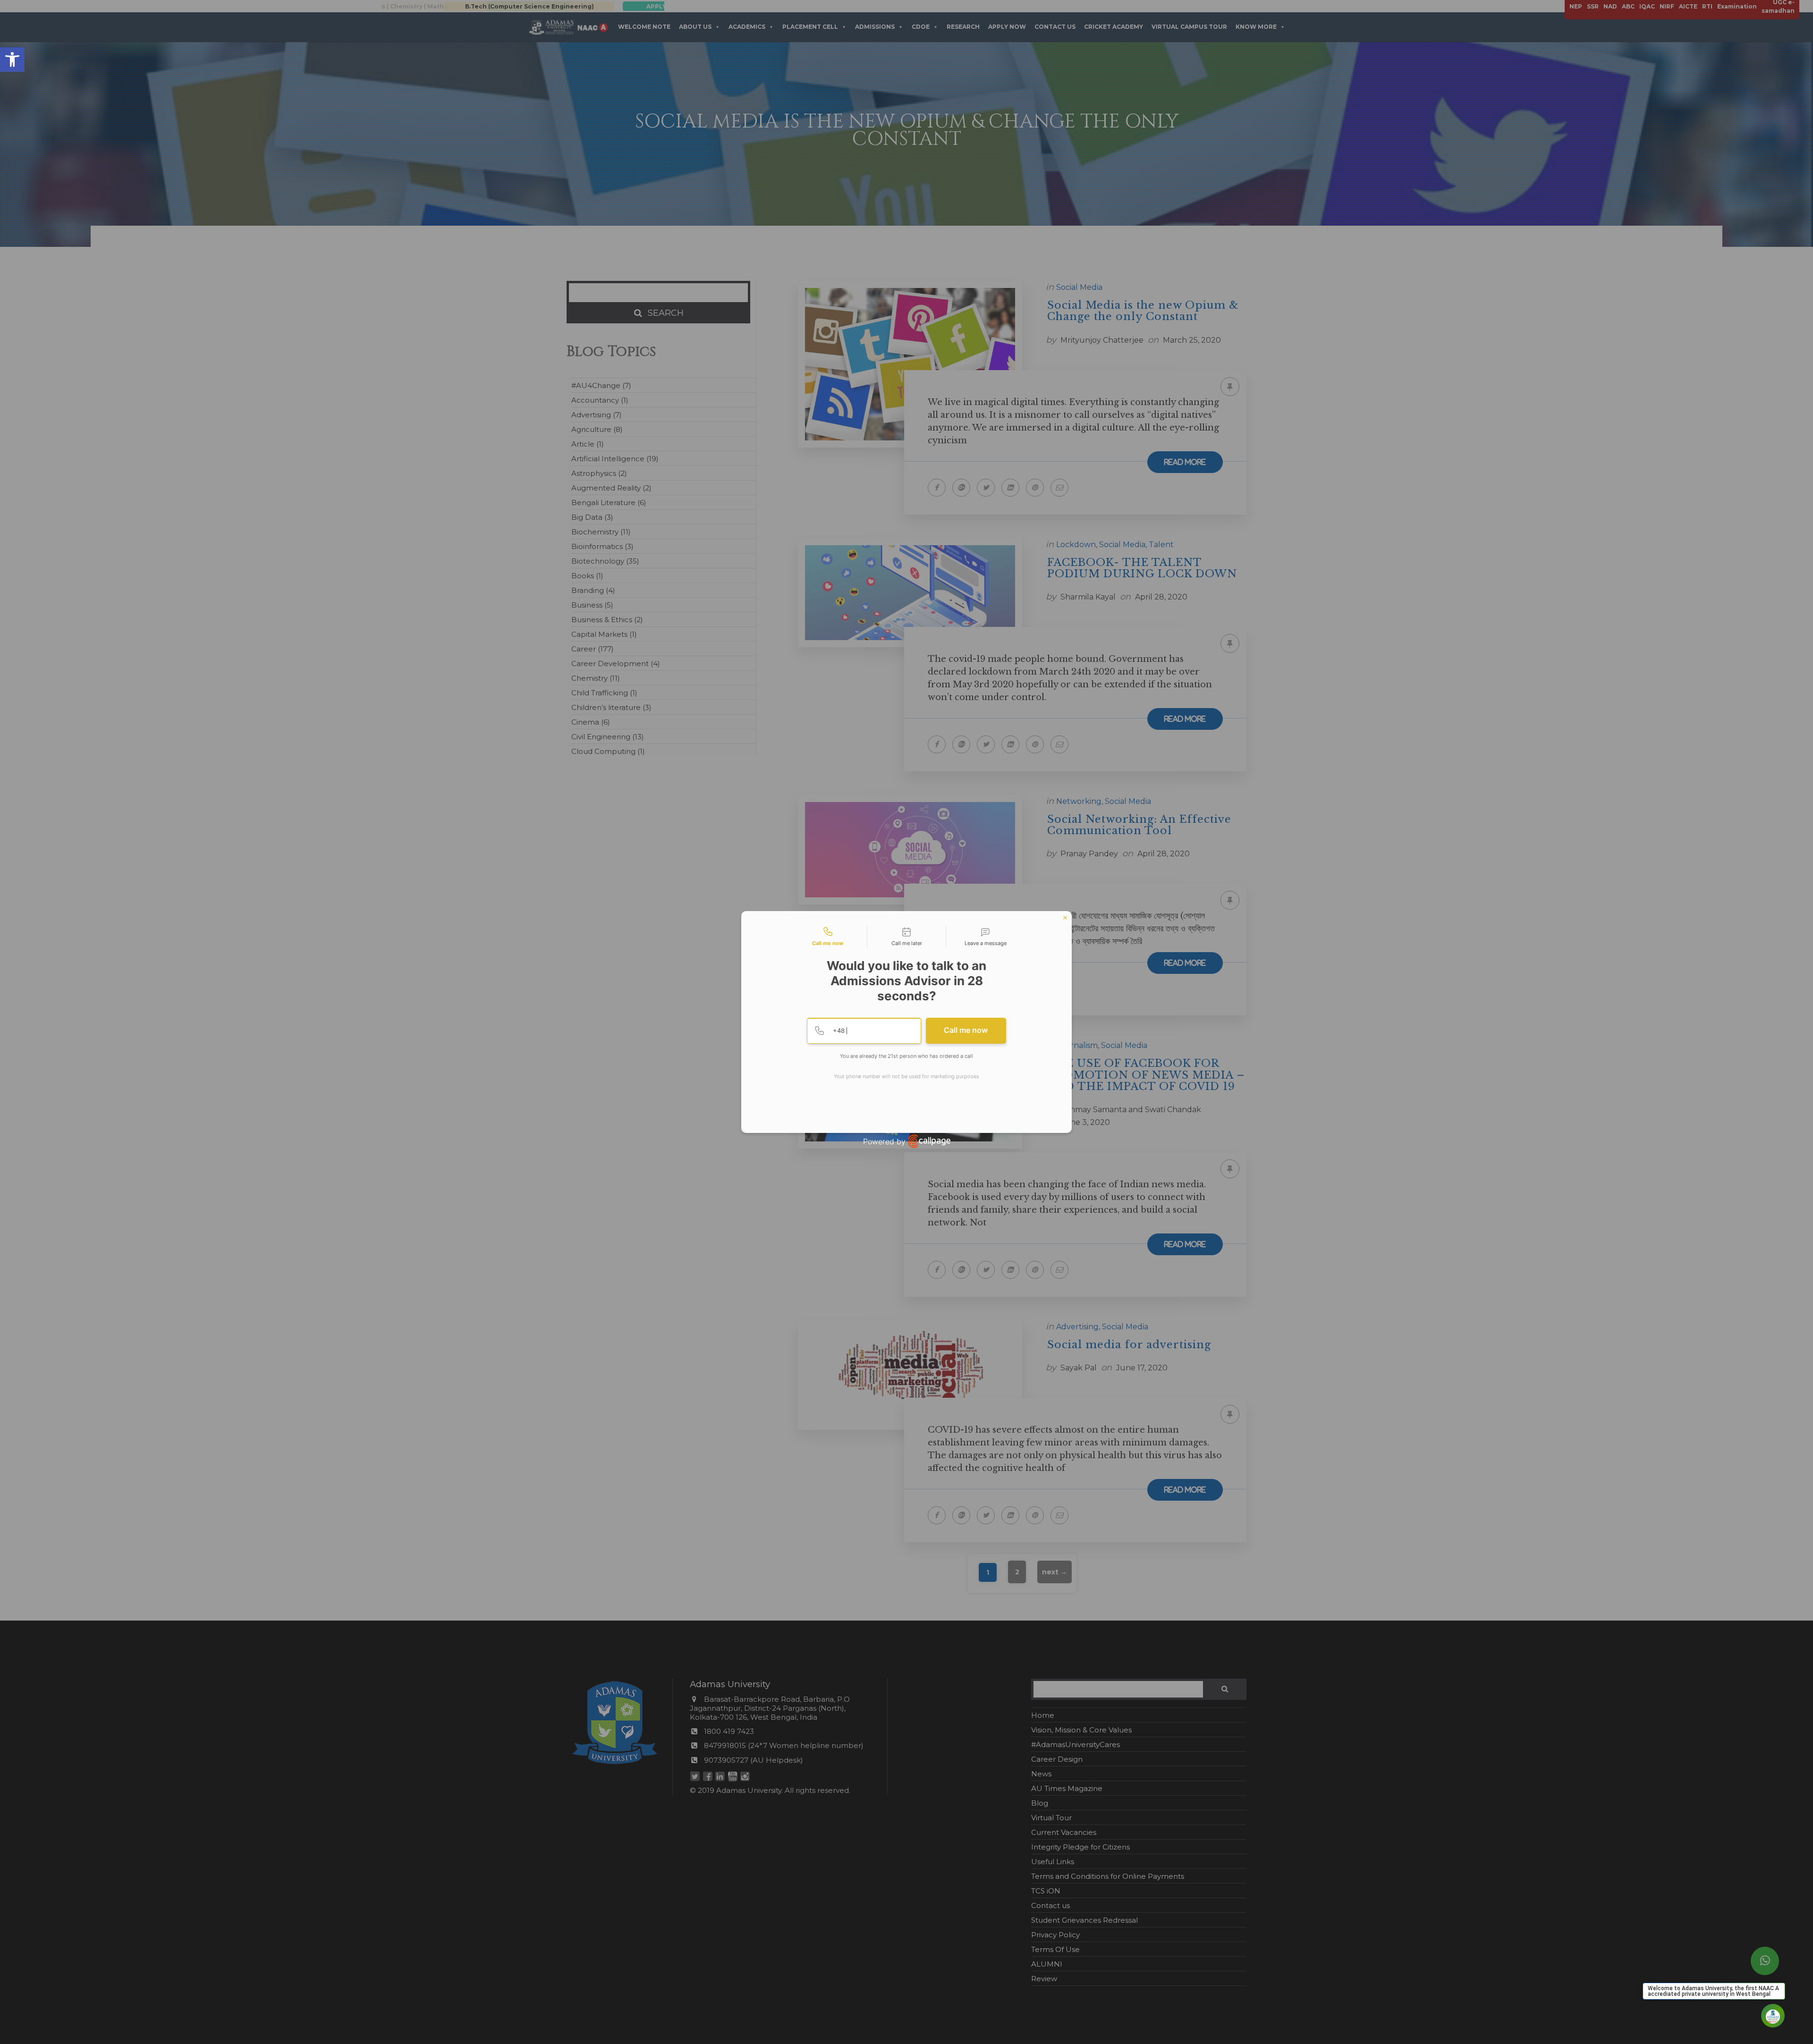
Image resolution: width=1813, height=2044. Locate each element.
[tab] (828, 937)
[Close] (1065, 918)
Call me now (966, 1030)
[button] (12, 59)
